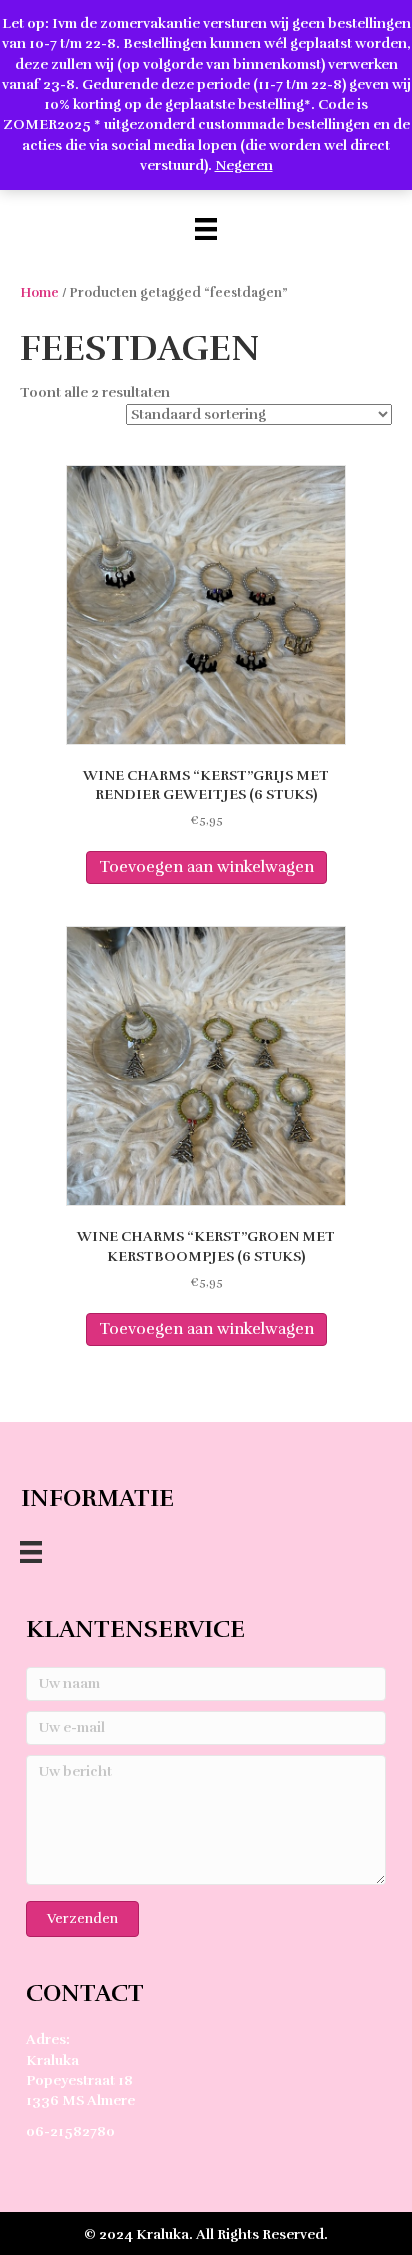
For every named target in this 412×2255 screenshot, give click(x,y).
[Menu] (206, 229)
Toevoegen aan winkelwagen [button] (206, 867)
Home (39, 293)
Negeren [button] (244, 165)
